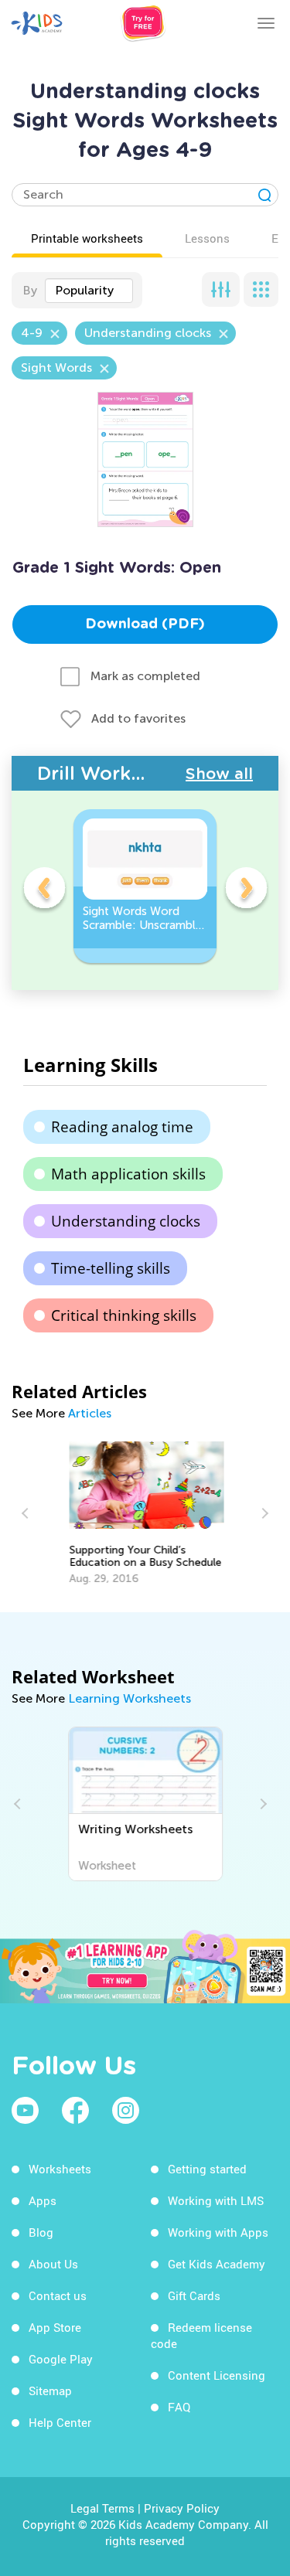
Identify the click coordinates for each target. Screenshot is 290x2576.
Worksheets (60, 2169)
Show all (219, 774)
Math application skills (128, 1174)
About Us (53, 2264)
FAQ (179, 2407)
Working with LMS (216, 2200)
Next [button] (246, 890)
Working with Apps (218, 2232)
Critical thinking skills (124, 1315)
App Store (55, 2327)
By (30, 290)
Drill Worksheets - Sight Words (111, 773)
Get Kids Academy (217, 2264)
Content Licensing (217, 2375)
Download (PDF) (145, 624)
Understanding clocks (126, 1221)
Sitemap (50, 2391)
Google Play (61, 2359)
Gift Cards (194, 2295)
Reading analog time (122, 1127)
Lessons (207, 238)
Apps (43, 2200)
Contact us (58, 2295)
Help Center (60, 2422)
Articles (90, 1413)
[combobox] (89, 291)
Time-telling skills (111, 1268)
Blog (41, 2232)
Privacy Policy (182, 2508)
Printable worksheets (87, 238)
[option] (145, 886)
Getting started (207, 2169)
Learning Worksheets (130, 1698)
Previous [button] (44, 890)
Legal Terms (102, 2508)
